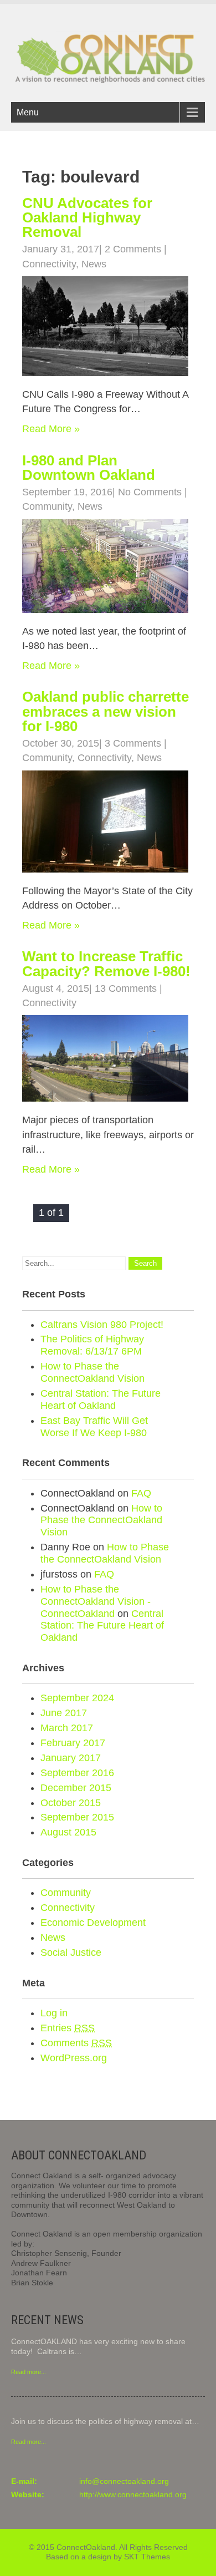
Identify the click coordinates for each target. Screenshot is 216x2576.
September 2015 (77, 1817)
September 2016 (77, 1773)
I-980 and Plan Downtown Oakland (89, 468)
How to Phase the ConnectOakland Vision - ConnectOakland (96, 1601)
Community (47, 506)
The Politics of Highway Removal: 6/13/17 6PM (92, 1345)
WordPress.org (74, 2058)
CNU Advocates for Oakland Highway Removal (87, 218)
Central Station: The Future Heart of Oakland (101, 1399)
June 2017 (64, 1713)
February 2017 (73, 1743)
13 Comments (126, 988)
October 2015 (71, 1803)
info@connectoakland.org (124, 2481)
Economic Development (93, 1923)
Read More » (51, 429)
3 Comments (133, 743)
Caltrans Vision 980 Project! (102, 1325)
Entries (68, 2028)
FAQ (141, 1493)
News (94, 264)
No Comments (150, 492)
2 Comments (133, 249)
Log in (54, 2013)
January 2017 (71, 1758)
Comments (76, 2043)
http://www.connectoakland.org (133, 2494)
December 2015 (76, 1788)
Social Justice (71, 1953)
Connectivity (49, 264)
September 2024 (77, 1698)
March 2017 (67, 1728)
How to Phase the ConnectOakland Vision (92, 1372)
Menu (28, 112)
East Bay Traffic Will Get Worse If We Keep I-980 (94, 1427)
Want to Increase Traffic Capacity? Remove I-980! (106, 964)
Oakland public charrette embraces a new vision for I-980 (106, 711)
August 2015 (68, 1832)
